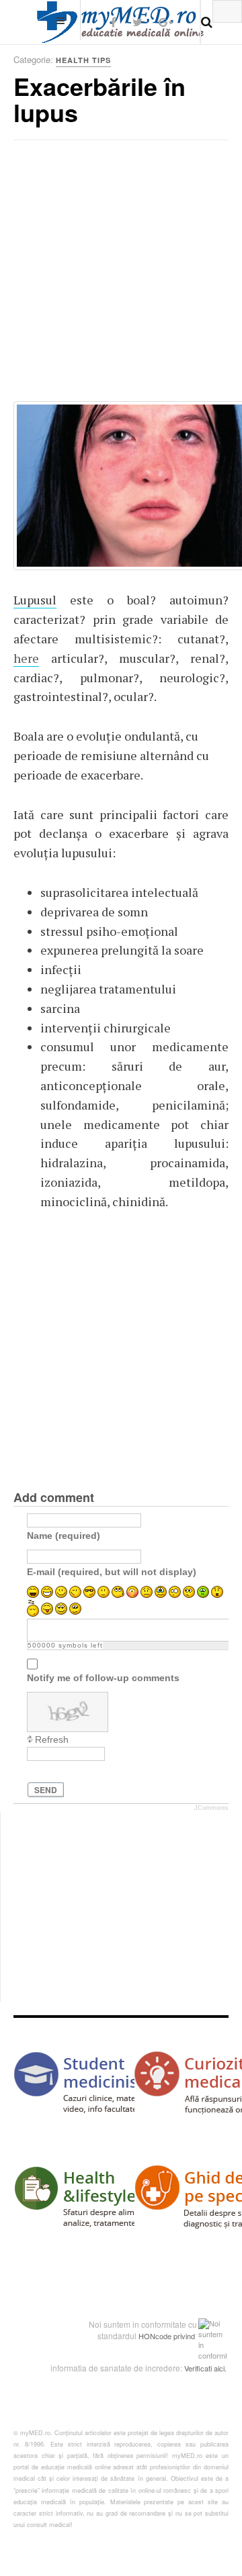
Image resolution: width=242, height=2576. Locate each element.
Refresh (52, 1739)
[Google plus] (166, 22)
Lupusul (35, 600)
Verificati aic (204, 2368)
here (26, 658)
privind (184, 2336)
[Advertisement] (121, 275)
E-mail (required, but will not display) (112, 1572)
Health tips (83, 60)
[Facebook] (113, 22)
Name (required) (64, 1536)
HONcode (155, 2336)
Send (46, 1790)
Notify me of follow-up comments (103, 1678)
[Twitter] (137, 22)
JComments (211, 1808)
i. (225, 2368)
